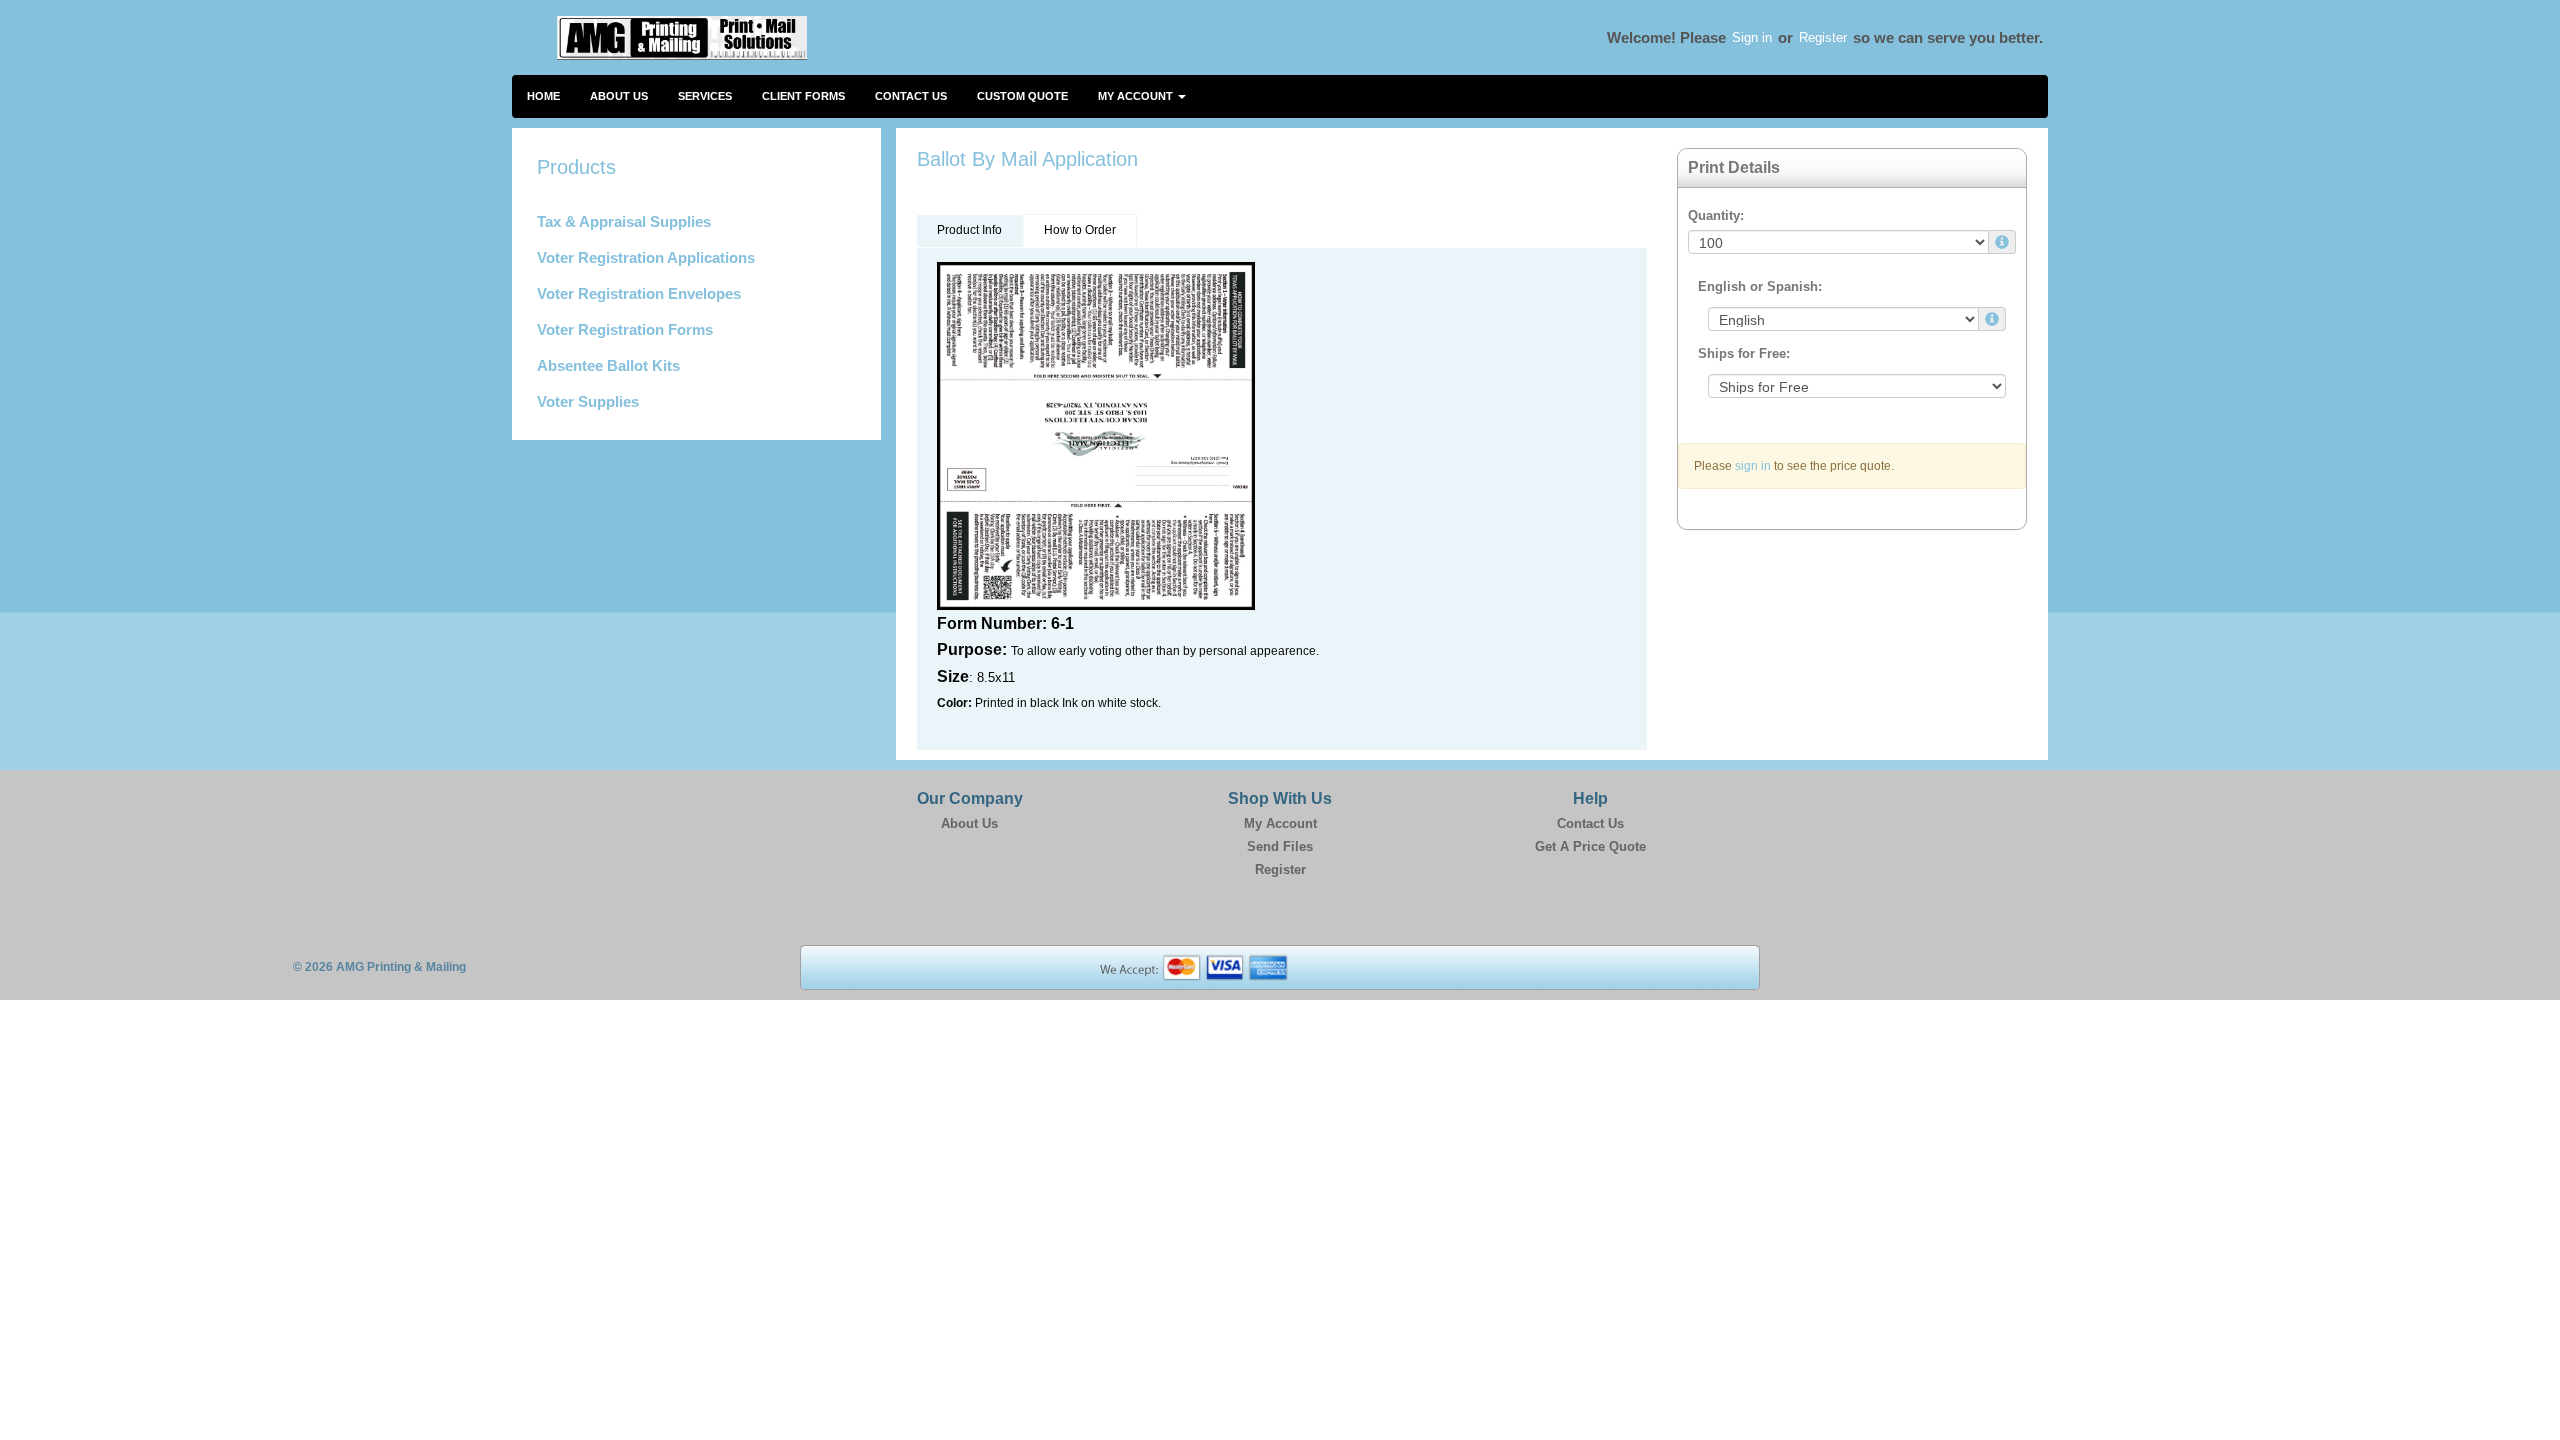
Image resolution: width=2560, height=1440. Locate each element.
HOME (543, 96)
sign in (1753, 466)
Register (1823, 37)
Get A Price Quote (1590, 846)
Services (705, 96)
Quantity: (1716, 215)
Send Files (1280, 846)
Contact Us (911, 96)
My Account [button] (1137, 96)
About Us (619, 96)
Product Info (969, 230)
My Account (1280, 823)
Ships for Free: (1744, 353)
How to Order (1080, 230)
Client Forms (803, 96)
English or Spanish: (1760, 286)
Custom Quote (1022, 96)
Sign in (1752, 37)
